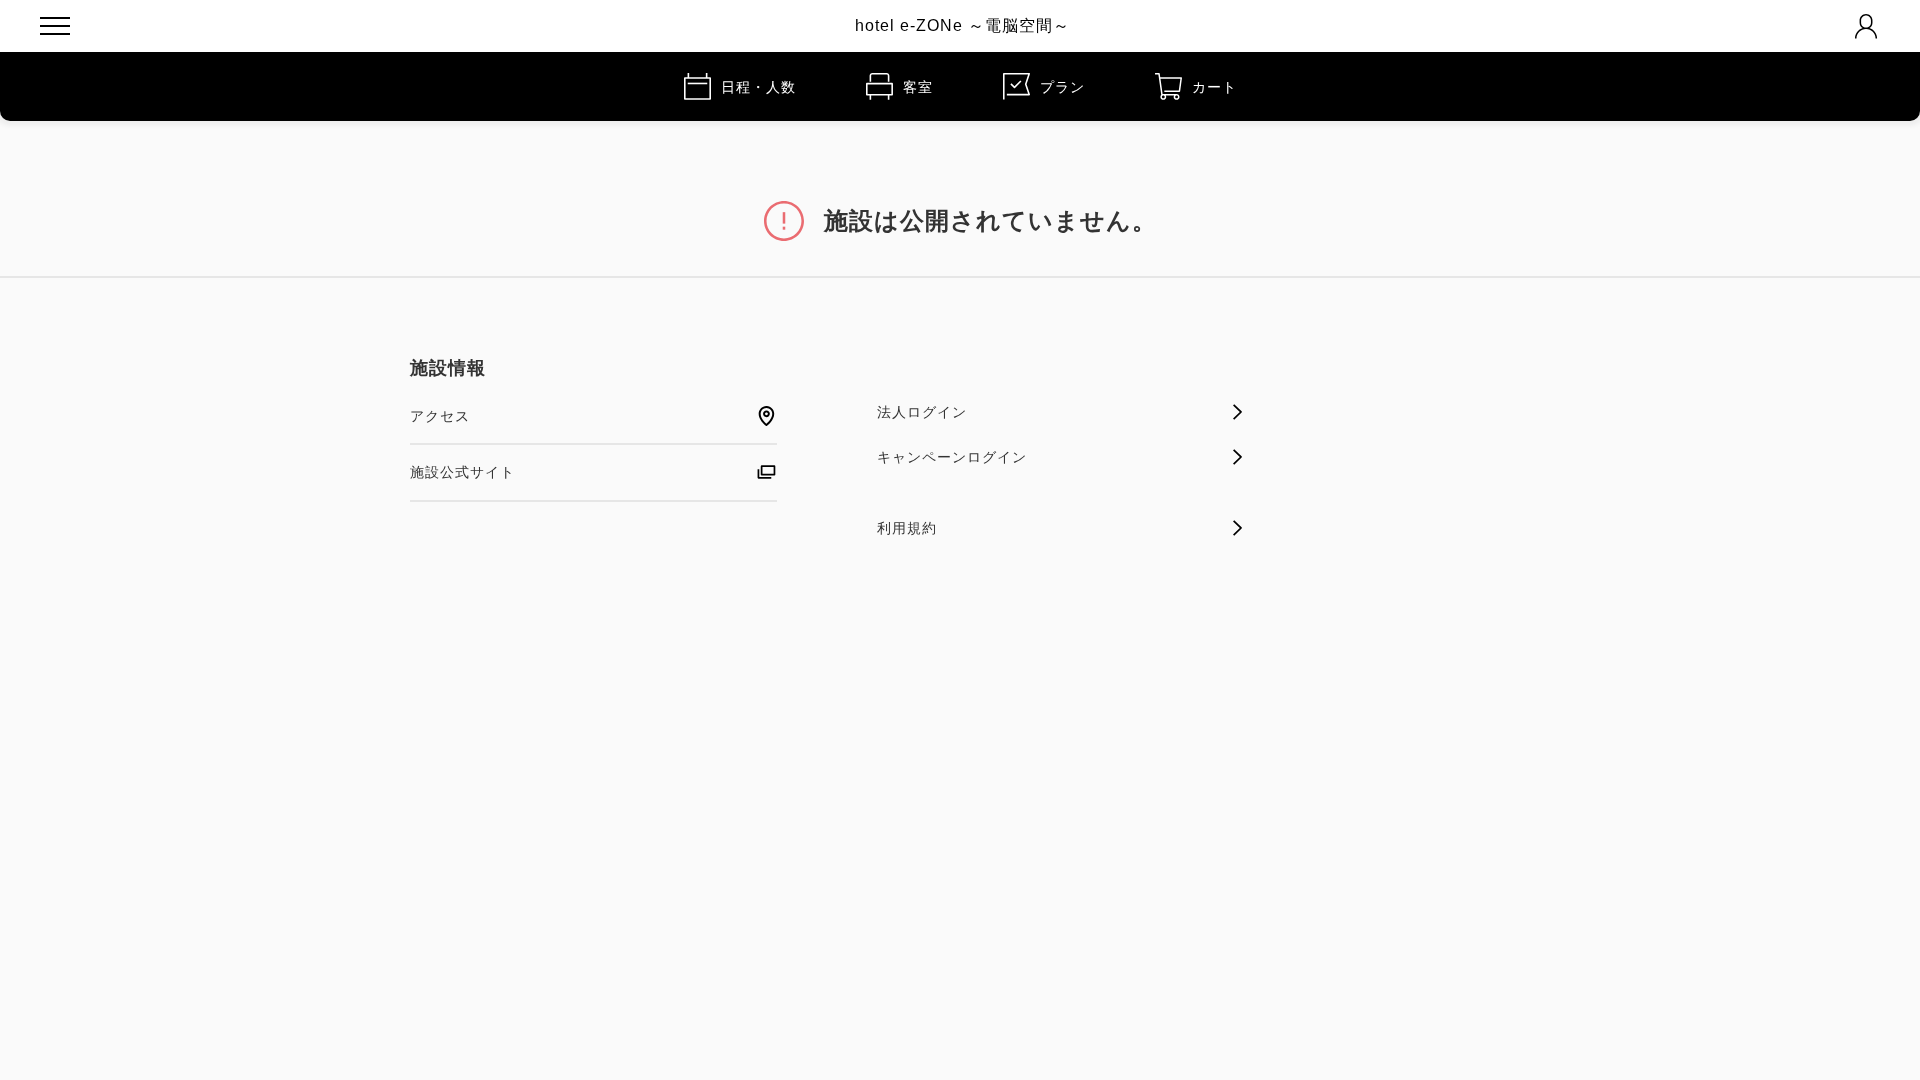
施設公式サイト (462, 472)
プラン (1062, 87)
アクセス (440, 416)
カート (1214, 87)
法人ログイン (922, 412)
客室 (918, 87)
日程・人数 (758, 87)
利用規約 (907, 528)
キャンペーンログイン (952, 457)
